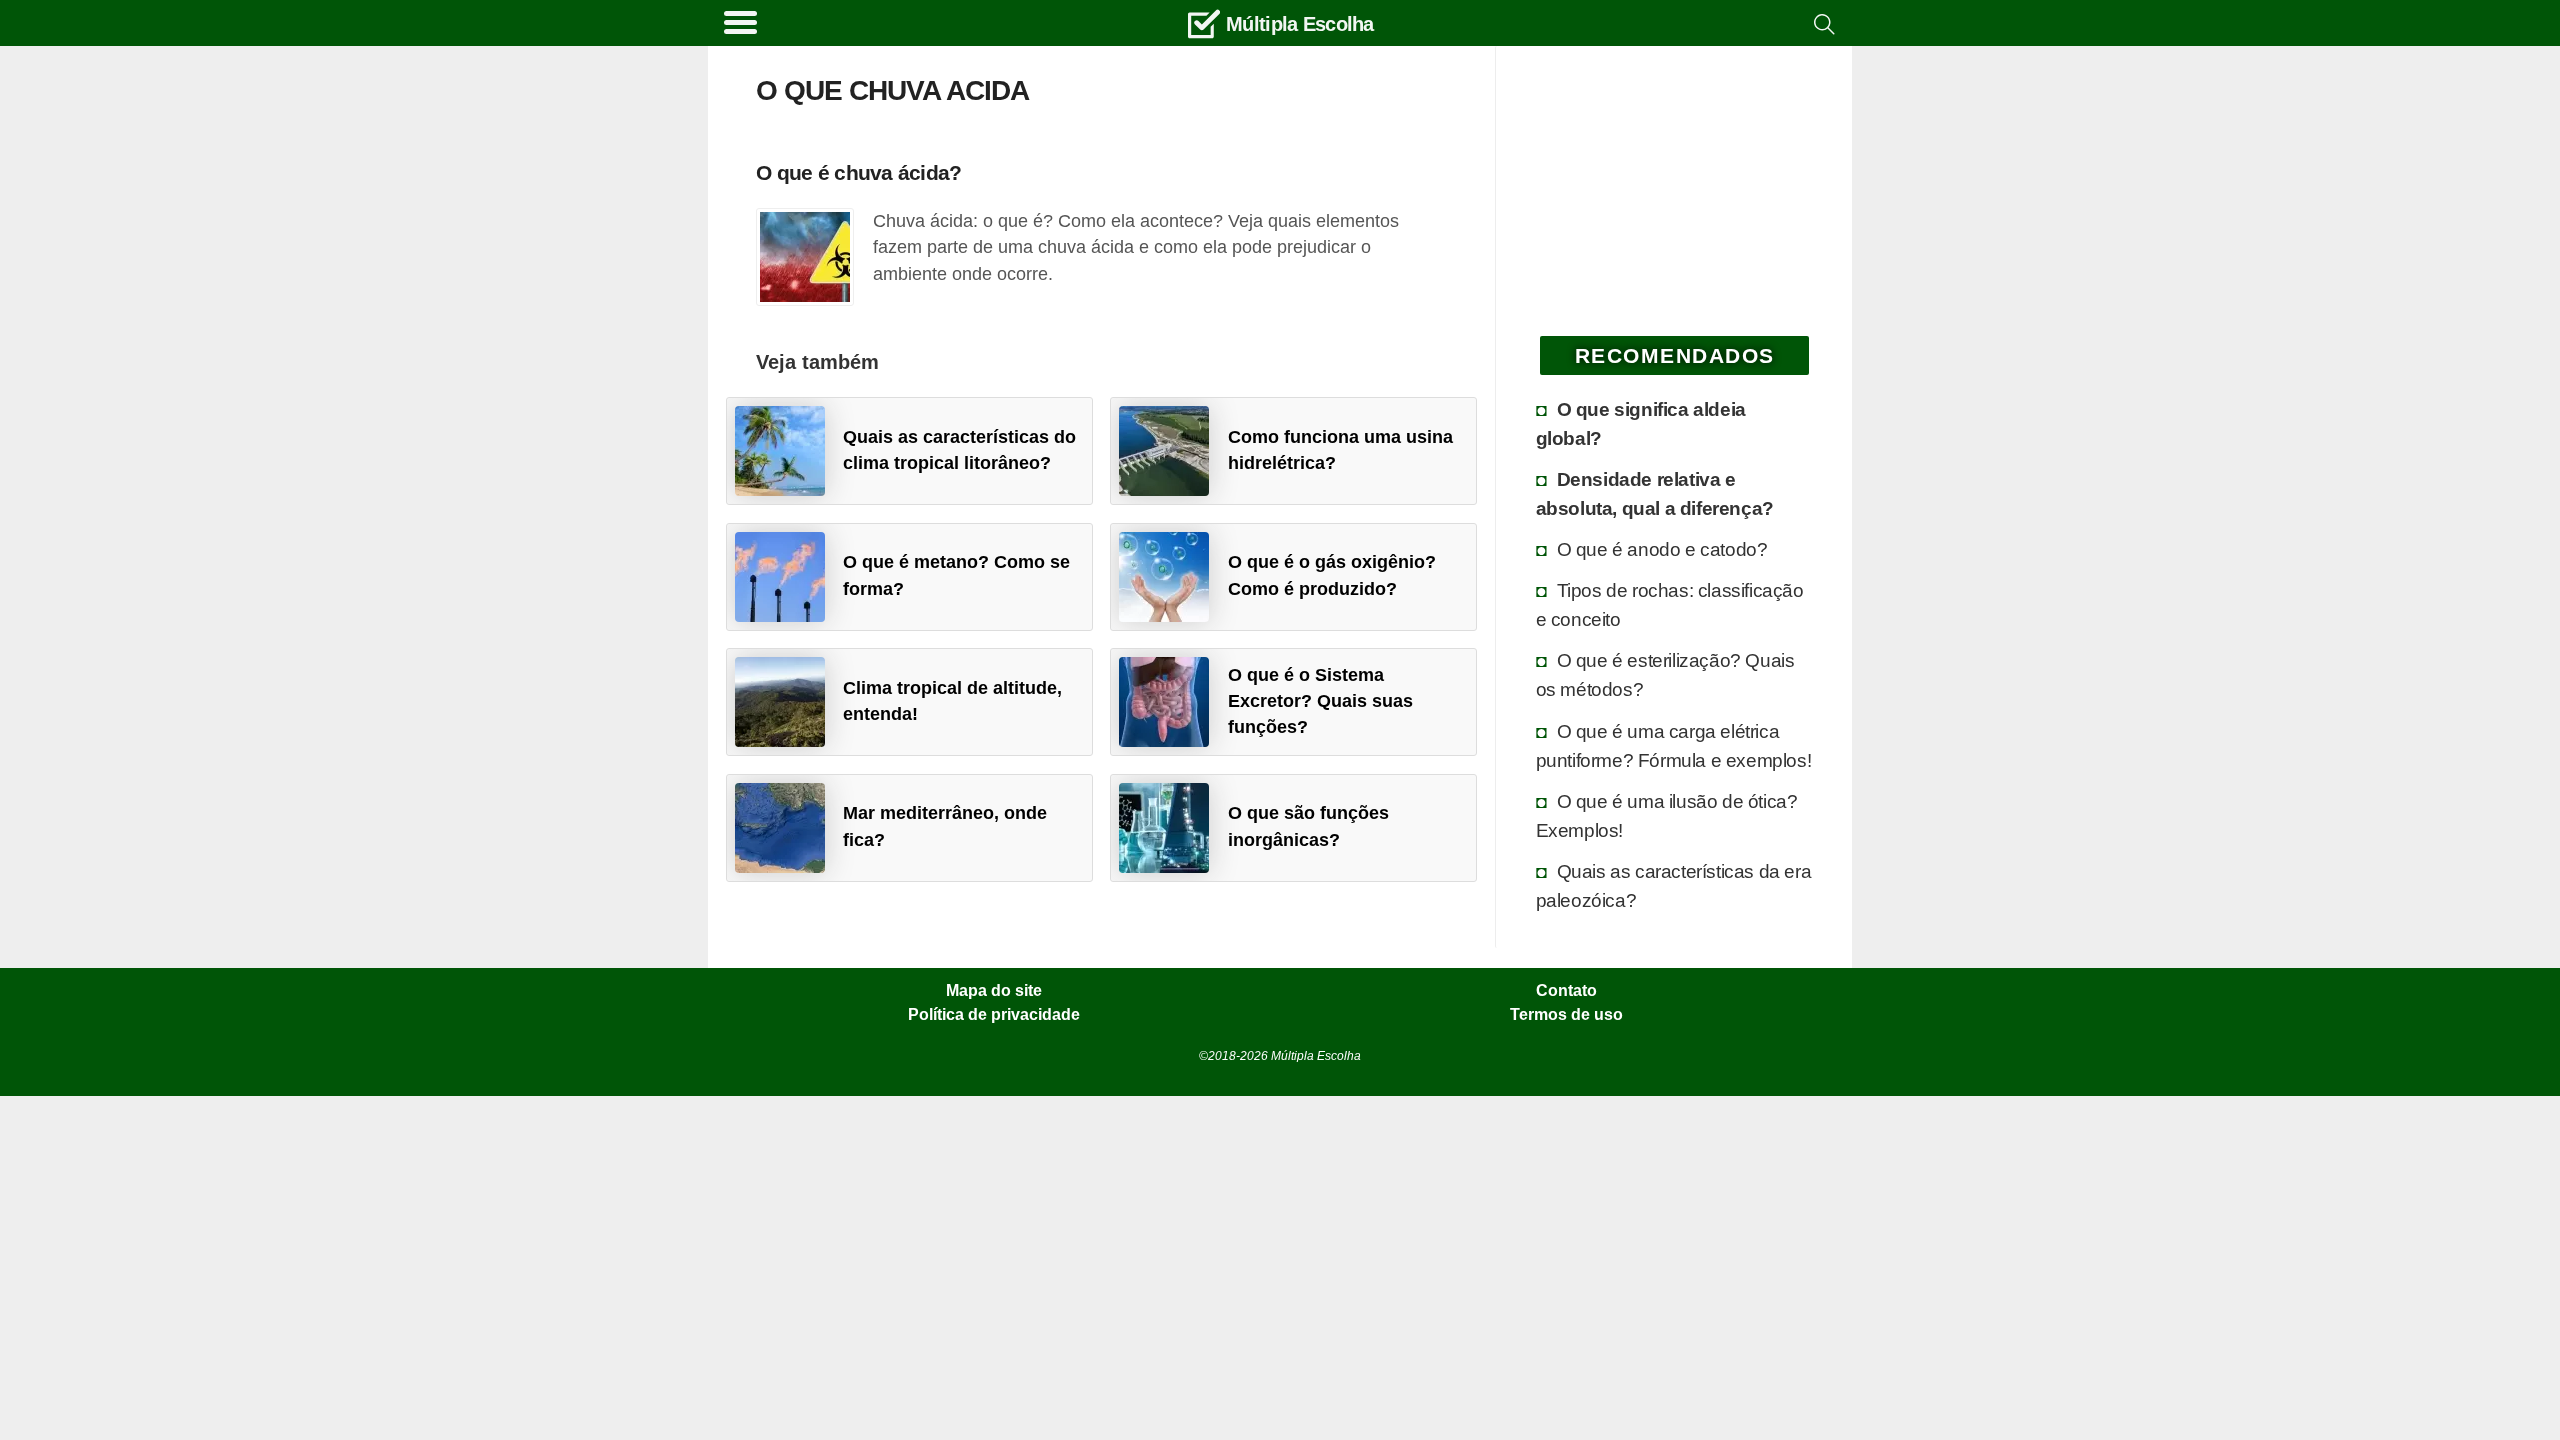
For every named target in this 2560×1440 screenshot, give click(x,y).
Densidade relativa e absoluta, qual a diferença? (1655, 493)
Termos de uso (1566, 1015)
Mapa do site (994, 991)
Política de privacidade (994, 1015)
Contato (1566, 991)
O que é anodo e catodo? (1662, 549)
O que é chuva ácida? (859, 172)
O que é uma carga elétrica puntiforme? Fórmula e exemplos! (1674, 745)
